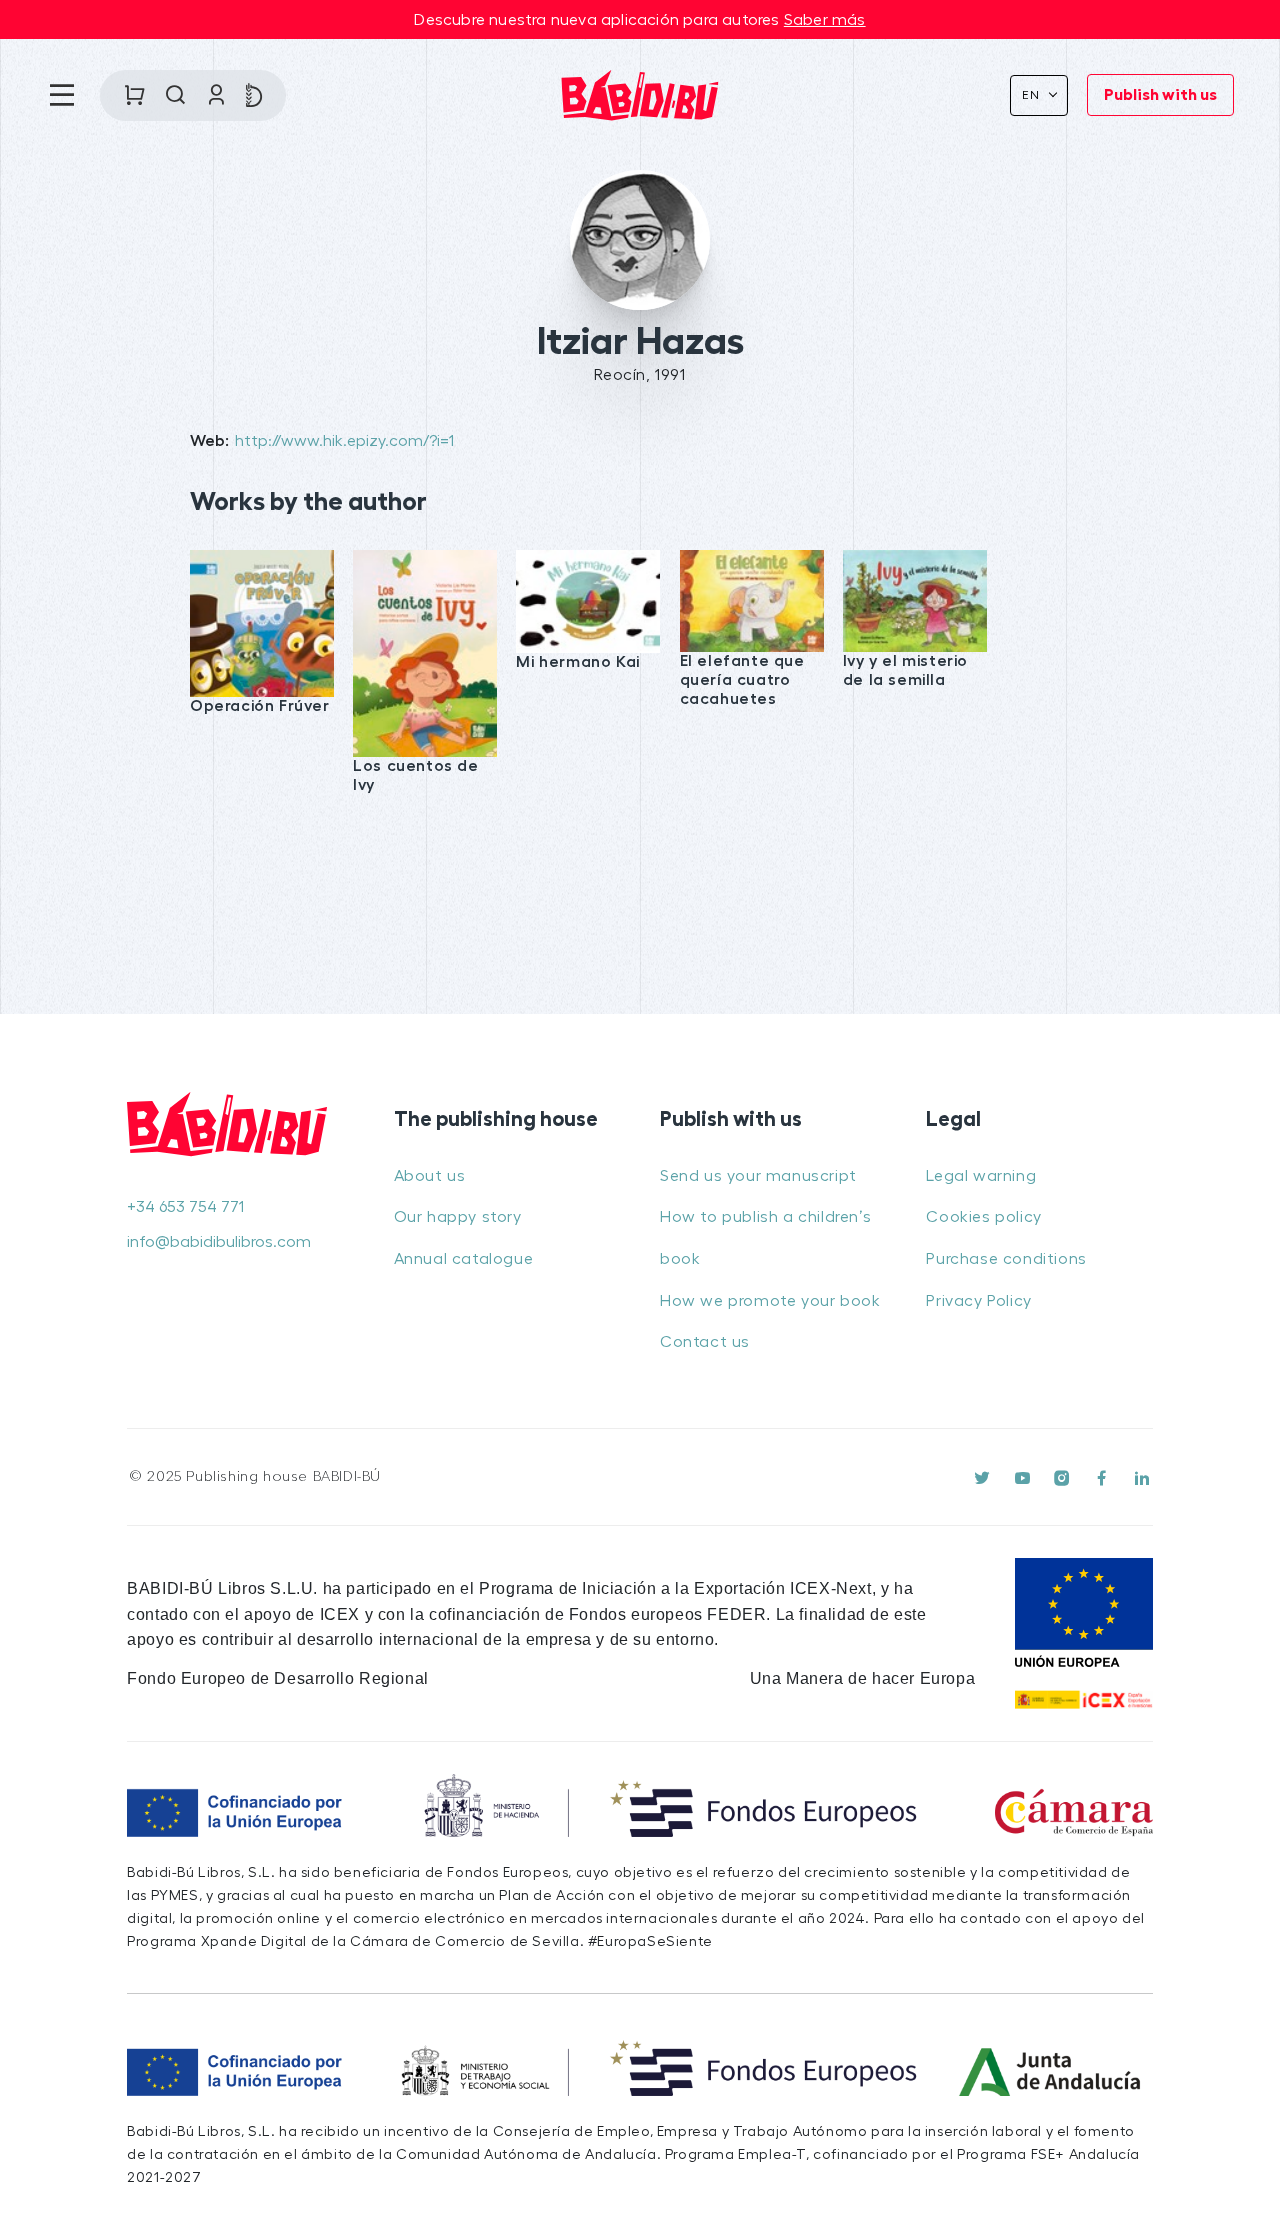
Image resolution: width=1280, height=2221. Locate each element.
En (1033, 95)
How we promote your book (770, 1301)
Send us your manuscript (758, 1176)
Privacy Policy (978, 1301)
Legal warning (981, 1176)
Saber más (825, 20)
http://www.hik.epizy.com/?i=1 (344, 441)
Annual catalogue (464, 1259)
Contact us (705, 1342)
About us (430, 1176)
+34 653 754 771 (185, 1207)
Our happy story (458, 1217)
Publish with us (1160, 95)
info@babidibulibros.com (219, 1242)
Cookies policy (983, 1217)
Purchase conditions (1006, 1259)
